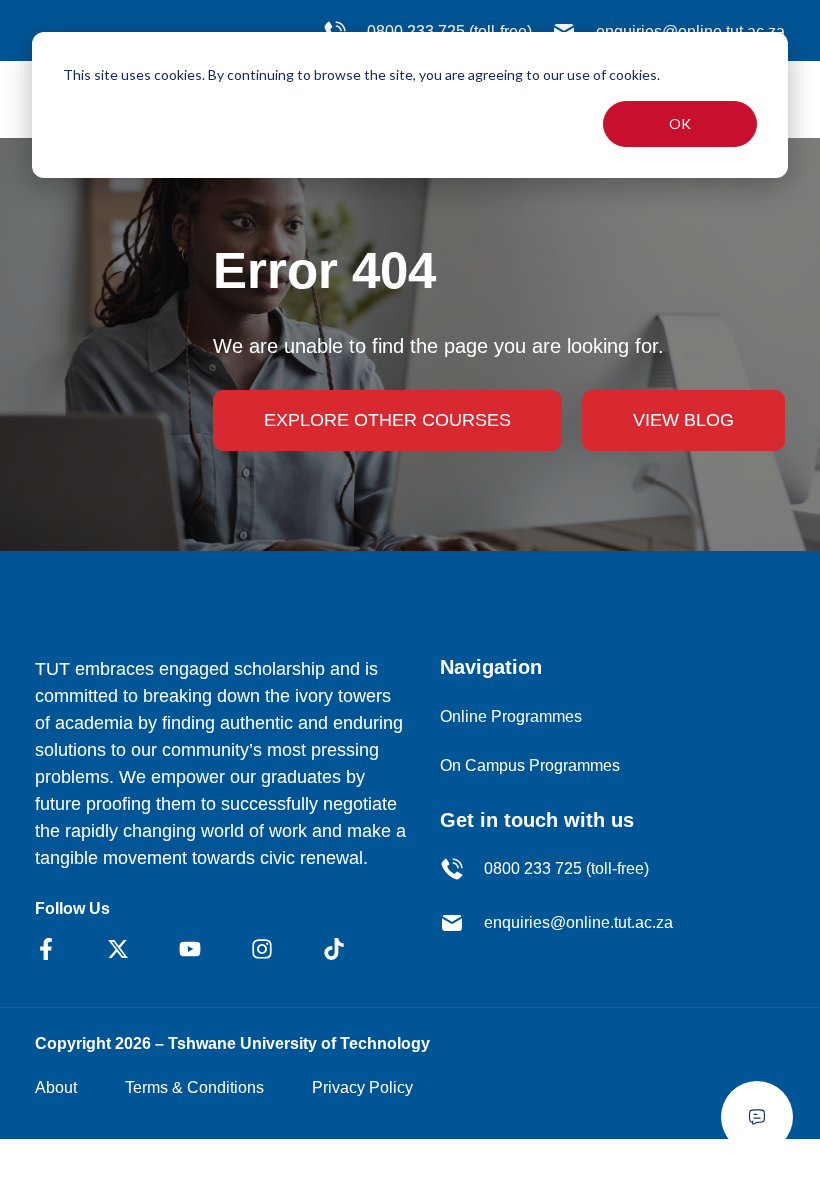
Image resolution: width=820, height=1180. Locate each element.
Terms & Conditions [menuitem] (194, 1087)
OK (680, 123)
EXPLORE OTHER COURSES (387, 420)
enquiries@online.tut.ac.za (578, 922)
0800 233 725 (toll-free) (566, 868)
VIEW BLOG (683, 420)
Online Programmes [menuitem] (511, 716)
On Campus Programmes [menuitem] (530, 765)
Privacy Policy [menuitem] (362, 1087)
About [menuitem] (56, 1087)
